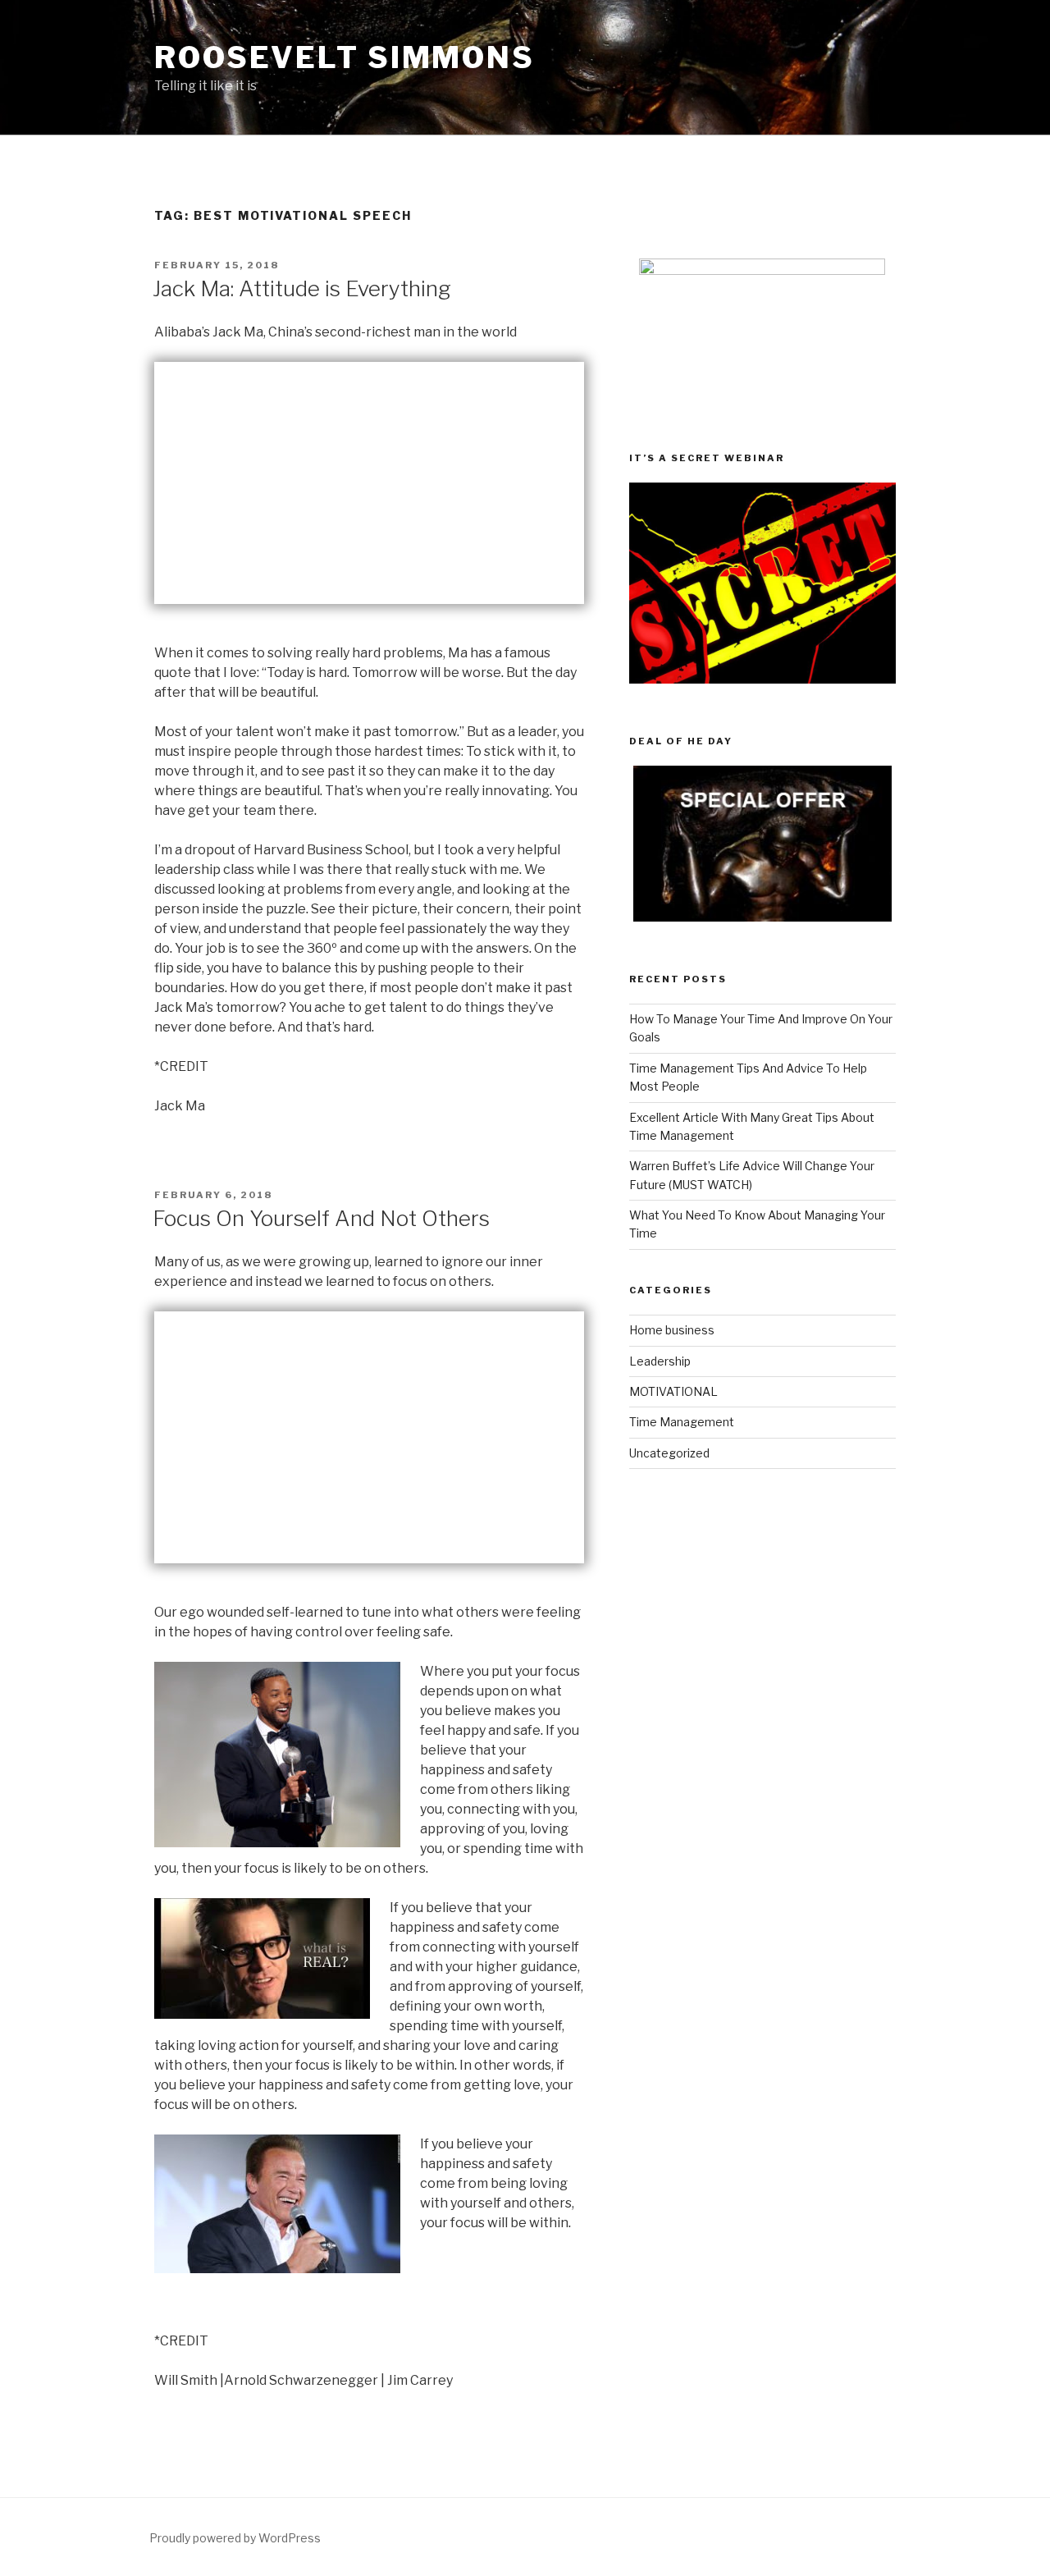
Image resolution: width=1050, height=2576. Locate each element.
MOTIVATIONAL (673, 1391)
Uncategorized (669, 1453)
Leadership (660, 1361)
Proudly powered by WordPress (235, 2538)
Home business (672, 1330)
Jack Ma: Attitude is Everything (302, 288)
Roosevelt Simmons (345, 57)
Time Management (682, 1422)
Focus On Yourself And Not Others (321, 1218)
